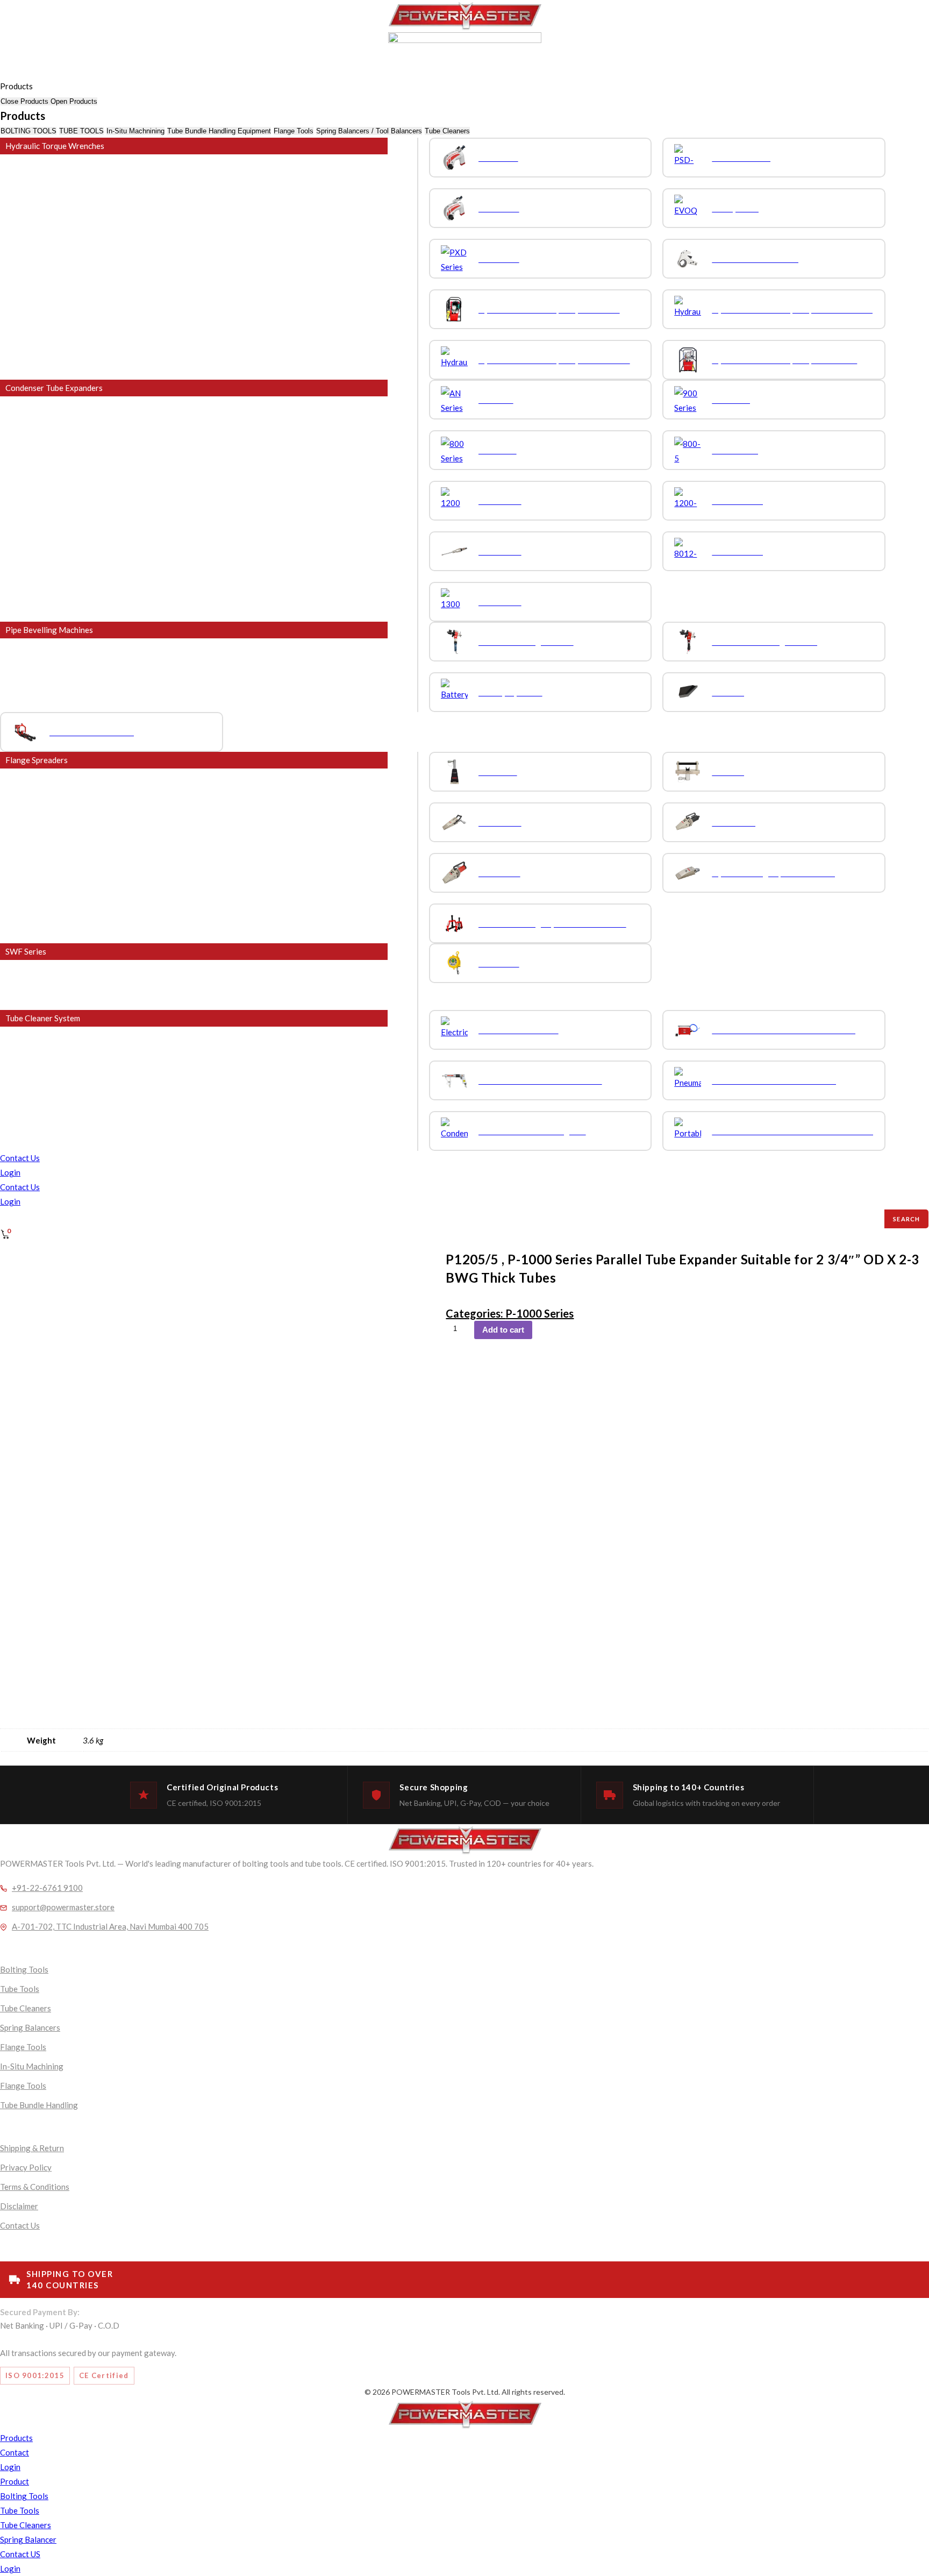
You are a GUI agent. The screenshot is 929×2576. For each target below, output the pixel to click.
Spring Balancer (28, 2539)
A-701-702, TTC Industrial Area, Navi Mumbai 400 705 (110, 1926)
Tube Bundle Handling (39, 2105)
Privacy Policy (26, 2167)
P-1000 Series (539, 1313)
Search (906, 1219)
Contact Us (20, 1158)
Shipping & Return (32, 2148)
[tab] (28, 131)
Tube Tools (20, 1989)
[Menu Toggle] (1, 75)
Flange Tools (23, 2047)
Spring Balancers (30, 2027)
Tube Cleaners (26, 2008)
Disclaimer (19, 2206)
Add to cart (503, 1330)
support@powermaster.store (63, 1907)
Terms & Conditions (35, 2187)
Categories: (476, 1313)
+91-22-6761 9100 (47, 1888)
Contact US (20, 2554)
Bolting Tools (24, 1969)
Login (10, 1172)
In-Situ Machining (32, 2066)
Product (15, 2481)
